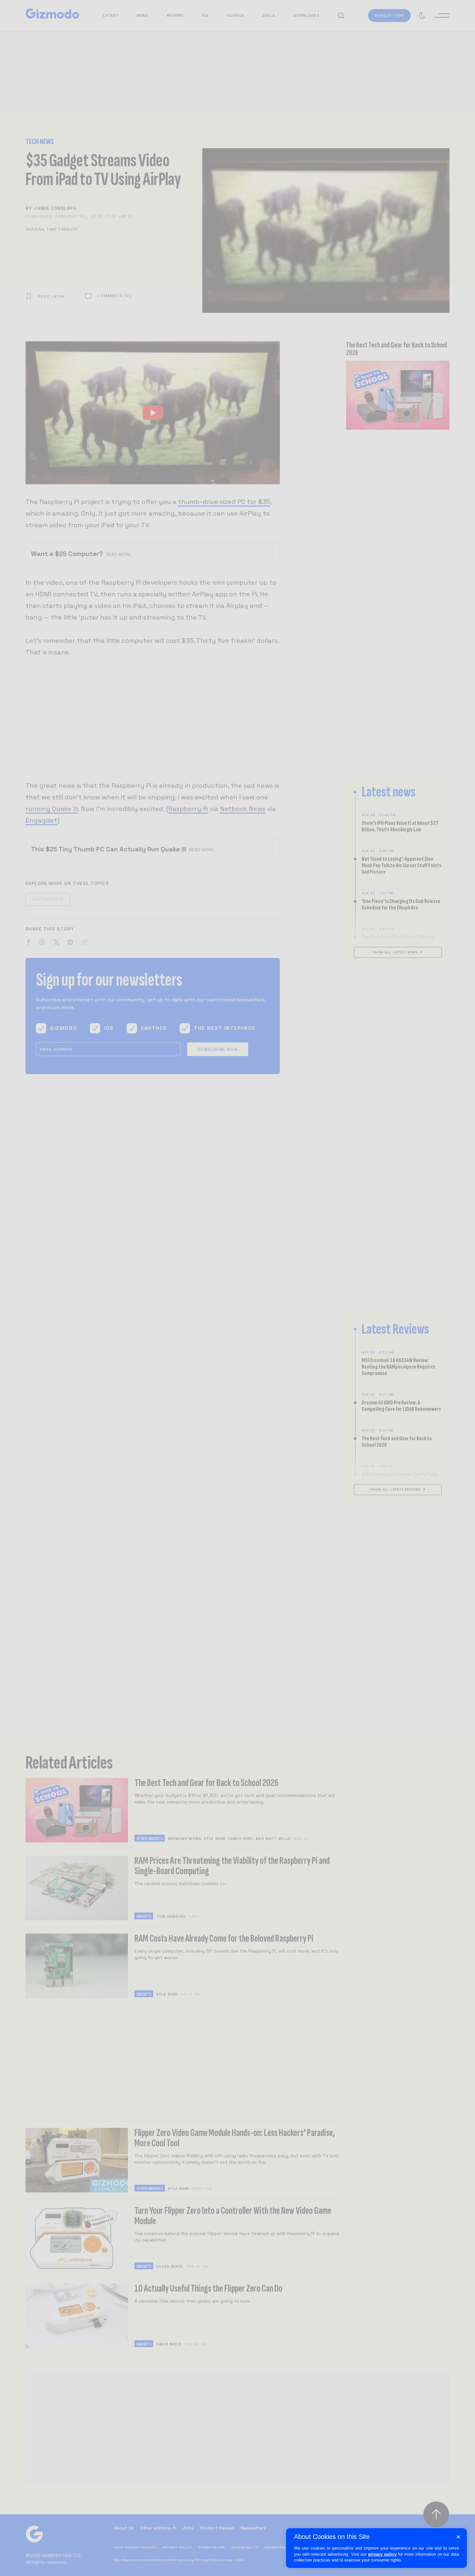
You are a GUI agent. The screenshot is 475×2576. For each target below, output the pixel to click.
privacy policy (382, 2554)
